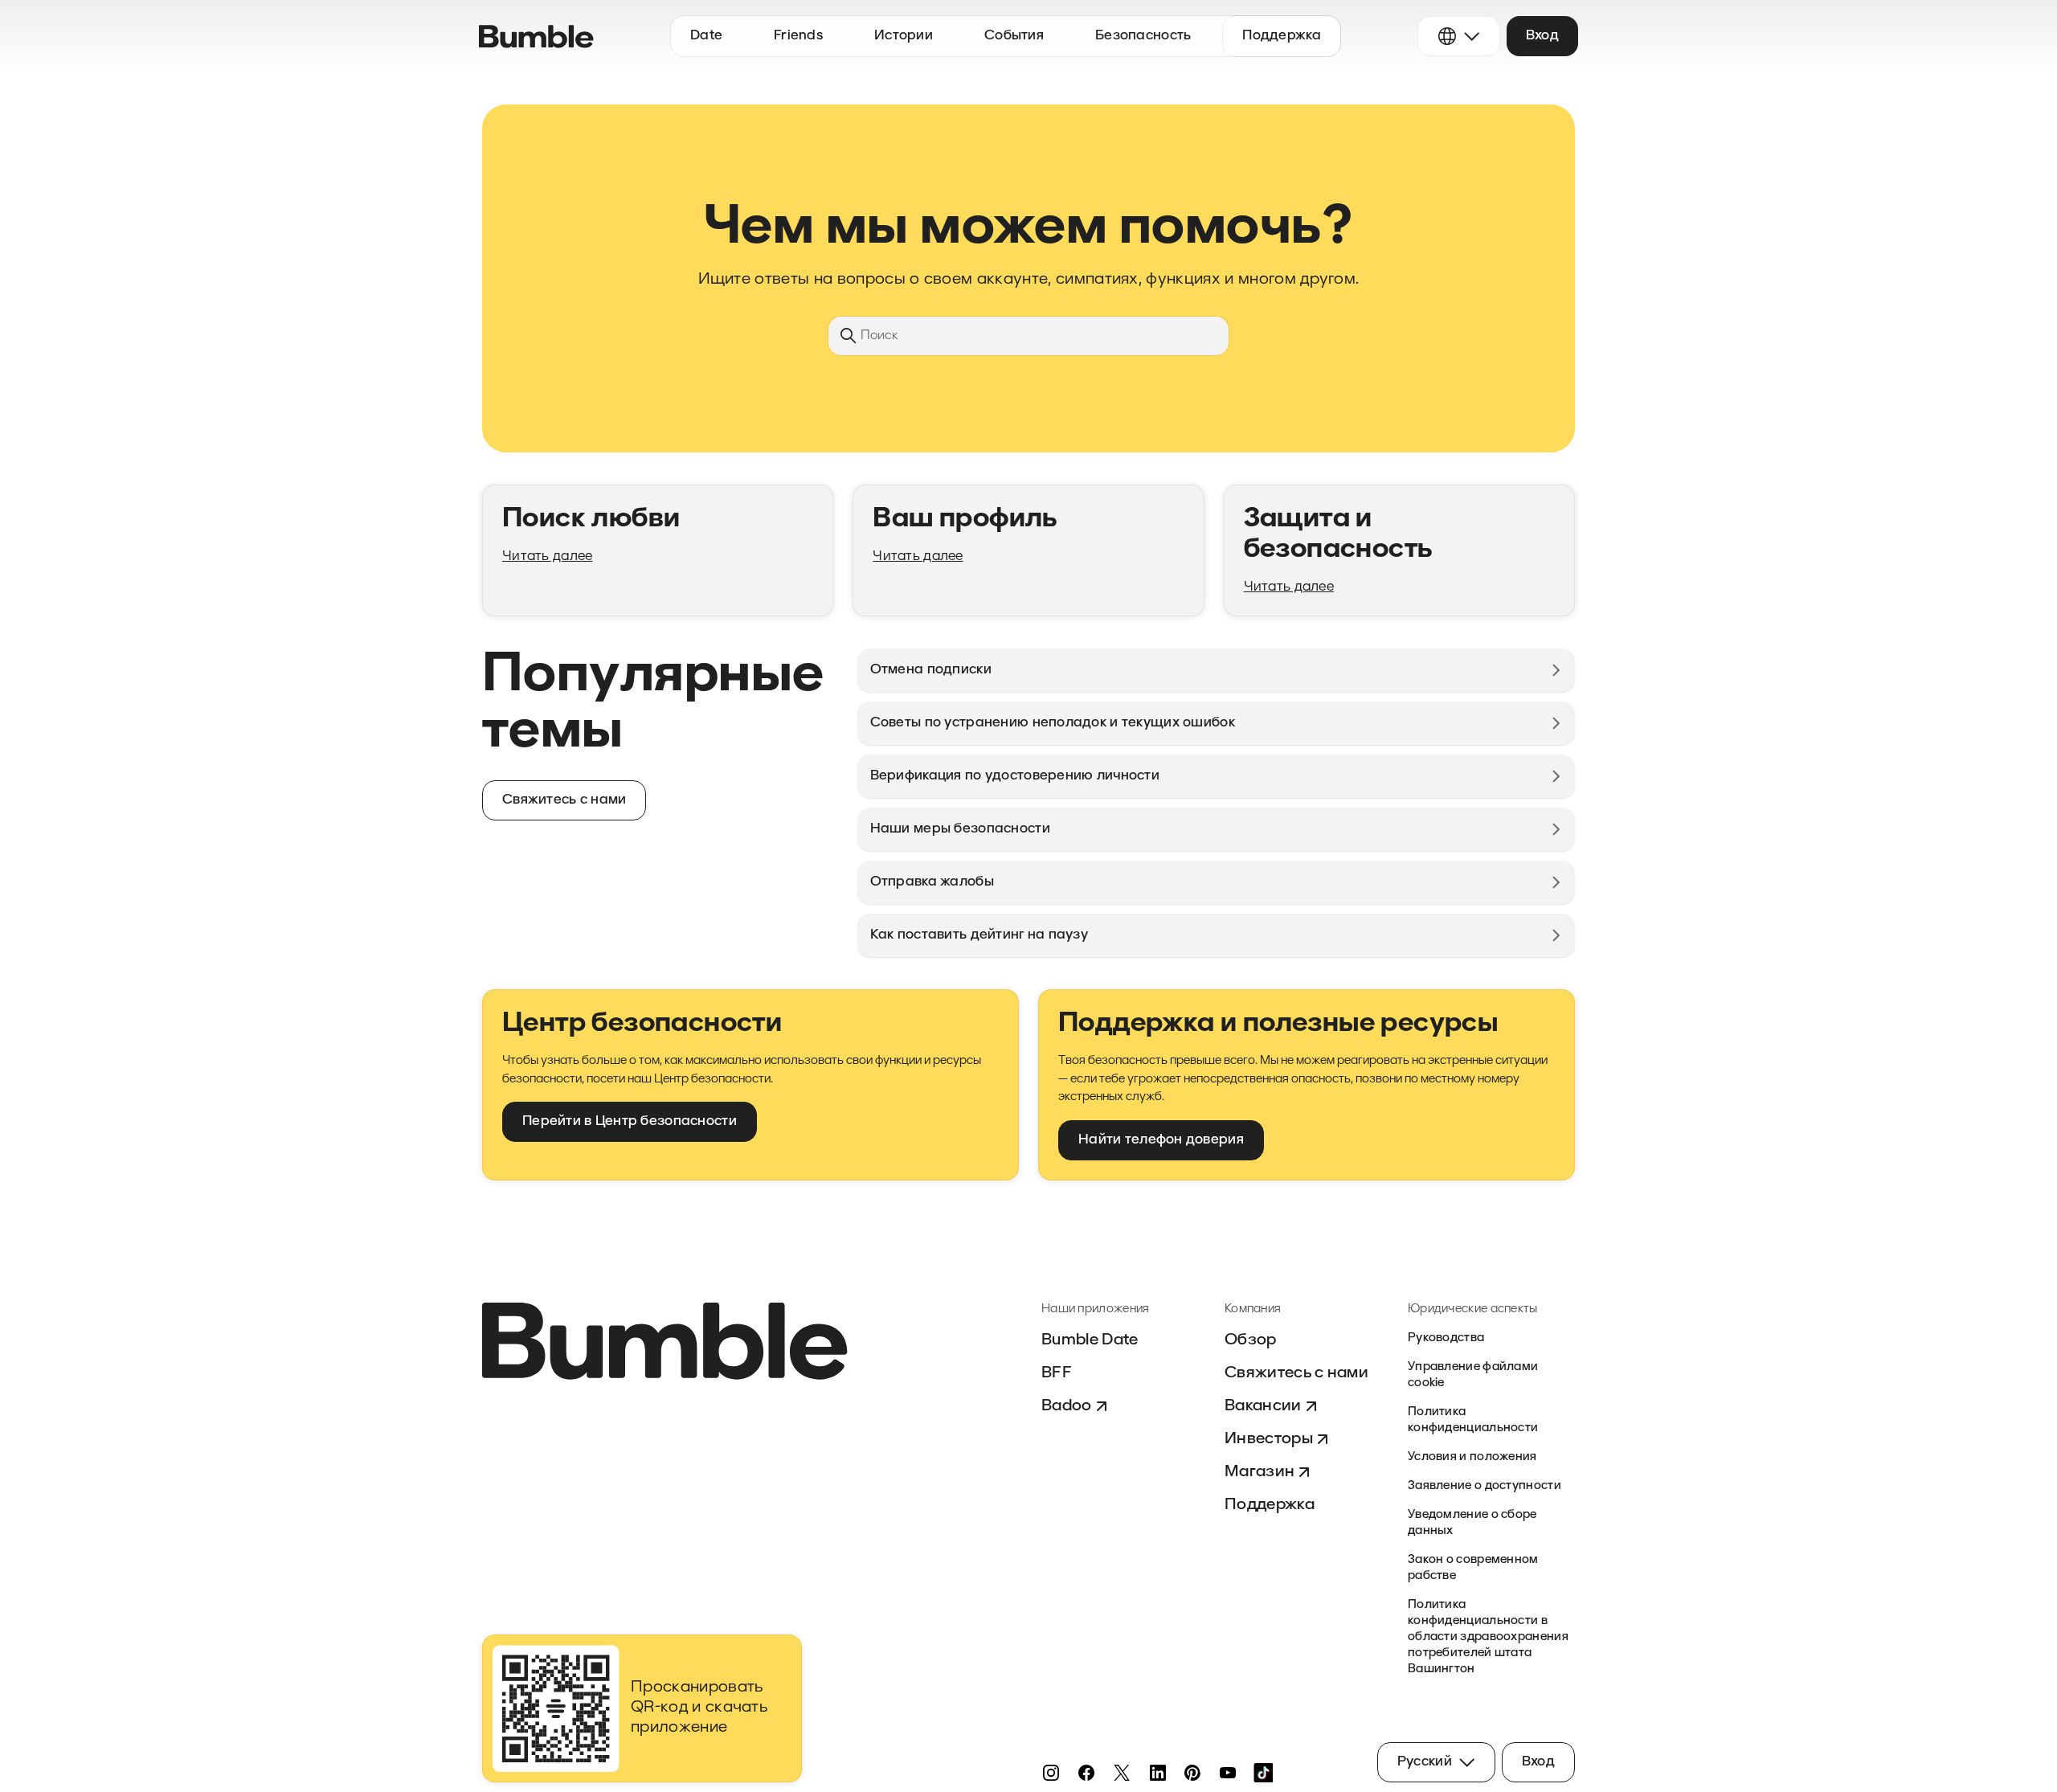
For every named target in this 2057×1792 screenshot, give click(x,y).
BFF (1057, 1373)
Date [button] (706, 36)
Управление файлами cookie (1473, 1375)
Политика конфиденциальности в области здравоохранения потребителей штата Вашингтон (1488, 1637)
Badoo (1067, 1406)
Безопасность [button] (1143, 36)
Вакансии (1263, 1406)
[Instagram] (1051, 1773)
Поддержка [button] (1282, 36)
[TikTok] (1263, 1773)
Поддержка (1270, 1505)
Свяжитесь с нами (1296, 1373)
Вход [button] (1542, 36)
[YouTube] (1228, 1773)
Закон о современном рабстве (1473, 1568)
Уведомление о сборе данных (1472, 1523)
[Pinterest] (1192, 1773)
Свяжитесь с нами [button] (564, 800)
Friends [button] (798, 36)
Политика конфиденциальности (1473, 1420)
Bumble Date (1090, 1340)
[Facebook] (1086, 1773)
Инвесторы (1269, 1439)
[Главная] (536, 37)
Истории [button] (904, 36)
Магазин (1260, 1472)
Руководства (1446, 1338)
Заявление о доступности (1484, 1486)
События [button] (1014, 36)
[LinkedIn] (1157, 1773)
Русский (1425, 1762)
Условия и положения (1472, 1457)
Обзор (1251, 1340)
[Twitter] (1122, 1773)
